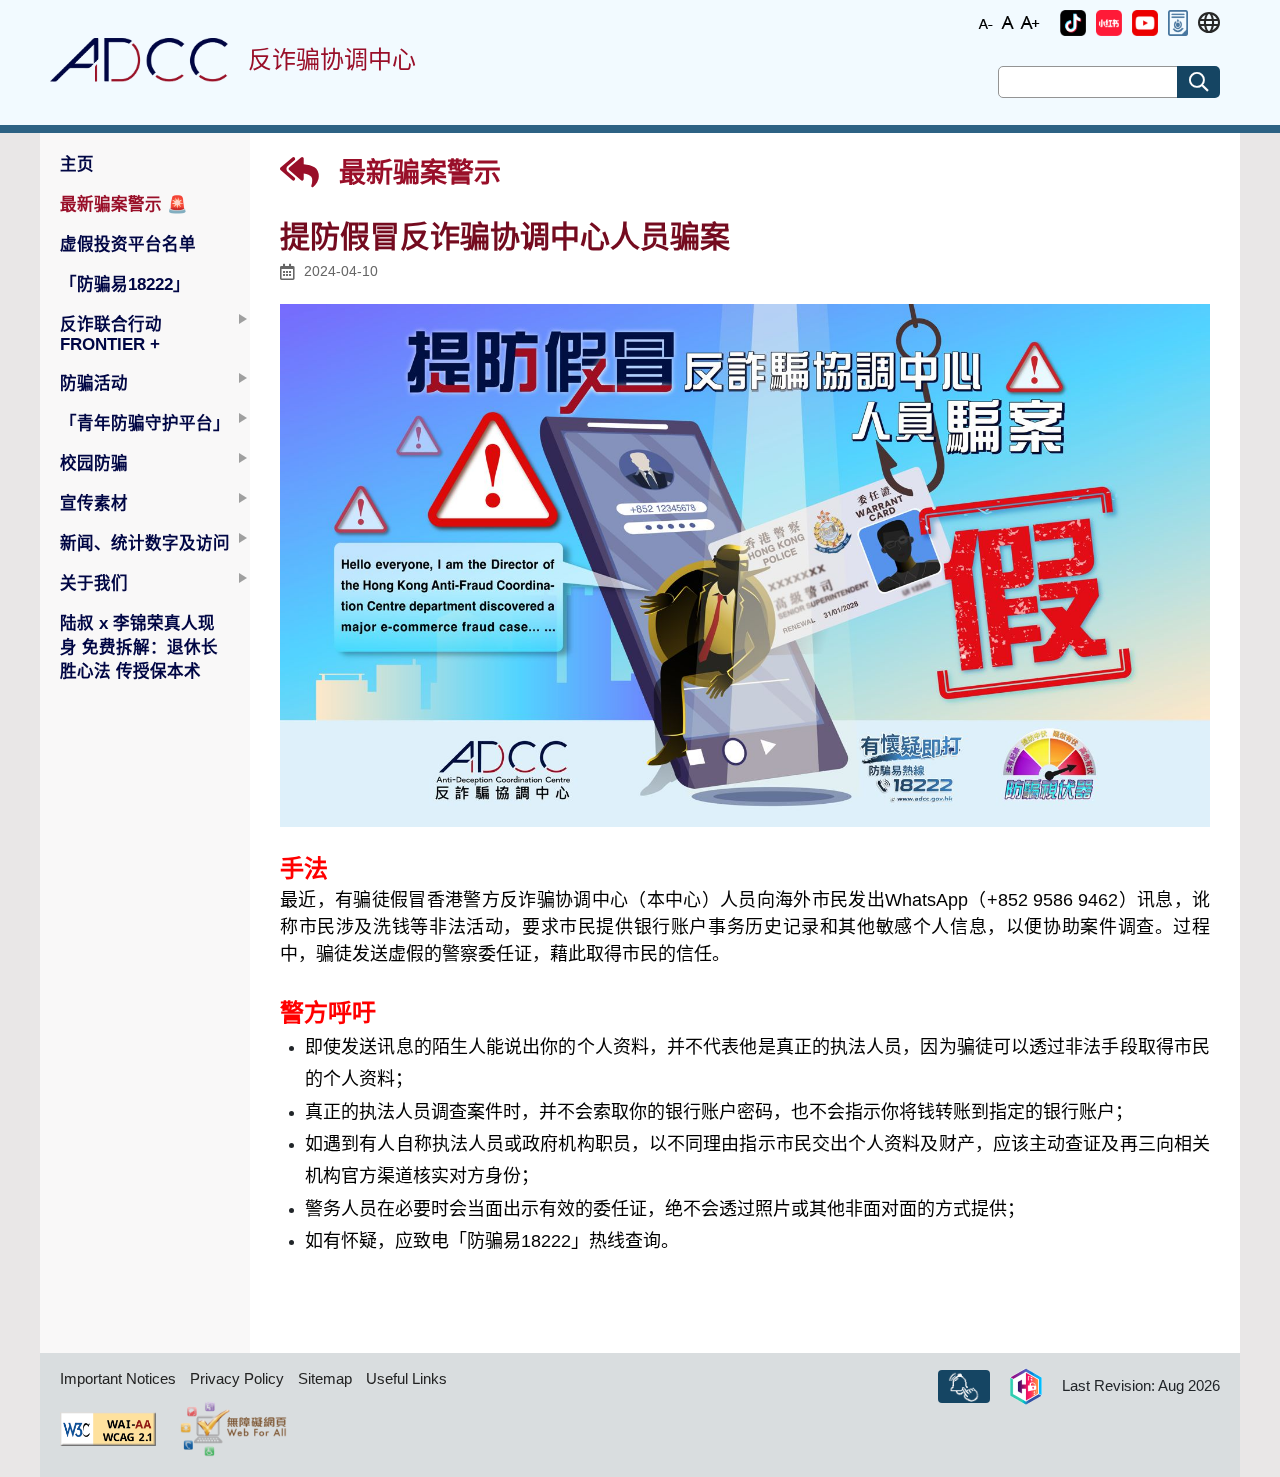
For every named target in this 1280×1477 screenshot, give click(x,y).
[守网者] (1026, 1387)
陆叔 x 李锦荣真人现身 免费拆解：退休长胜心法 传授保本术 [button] (139, 647)
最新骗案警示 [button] (124, 204)
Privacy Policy (237, 1378)
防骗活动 (94, 383)
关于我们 (94, 583)
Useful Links (406, 1378)
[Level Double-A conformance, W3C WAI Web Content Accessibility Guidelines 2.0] (108, 1429)
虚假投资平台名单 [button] (128, 244)
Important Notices (118, 1378)
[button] (1073, 23)
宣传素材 (94, 503)
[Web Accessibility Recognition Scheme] (233, 1429)
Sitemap (325, 1378)
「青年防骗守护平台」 (145, 423)
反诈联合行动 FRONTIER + (111, 334)
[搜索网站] (1198, 82)
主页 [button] (77, 164)
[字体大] (1030, 21)
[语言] (1209, 23)
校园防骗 (94, 463)
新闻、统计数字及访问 (145, 543)
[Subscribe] (964, 1387)
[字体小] (986, 21)
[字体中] (1008, 21)
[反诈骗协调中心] (139, 60)
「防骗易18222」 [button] (125, 284)
